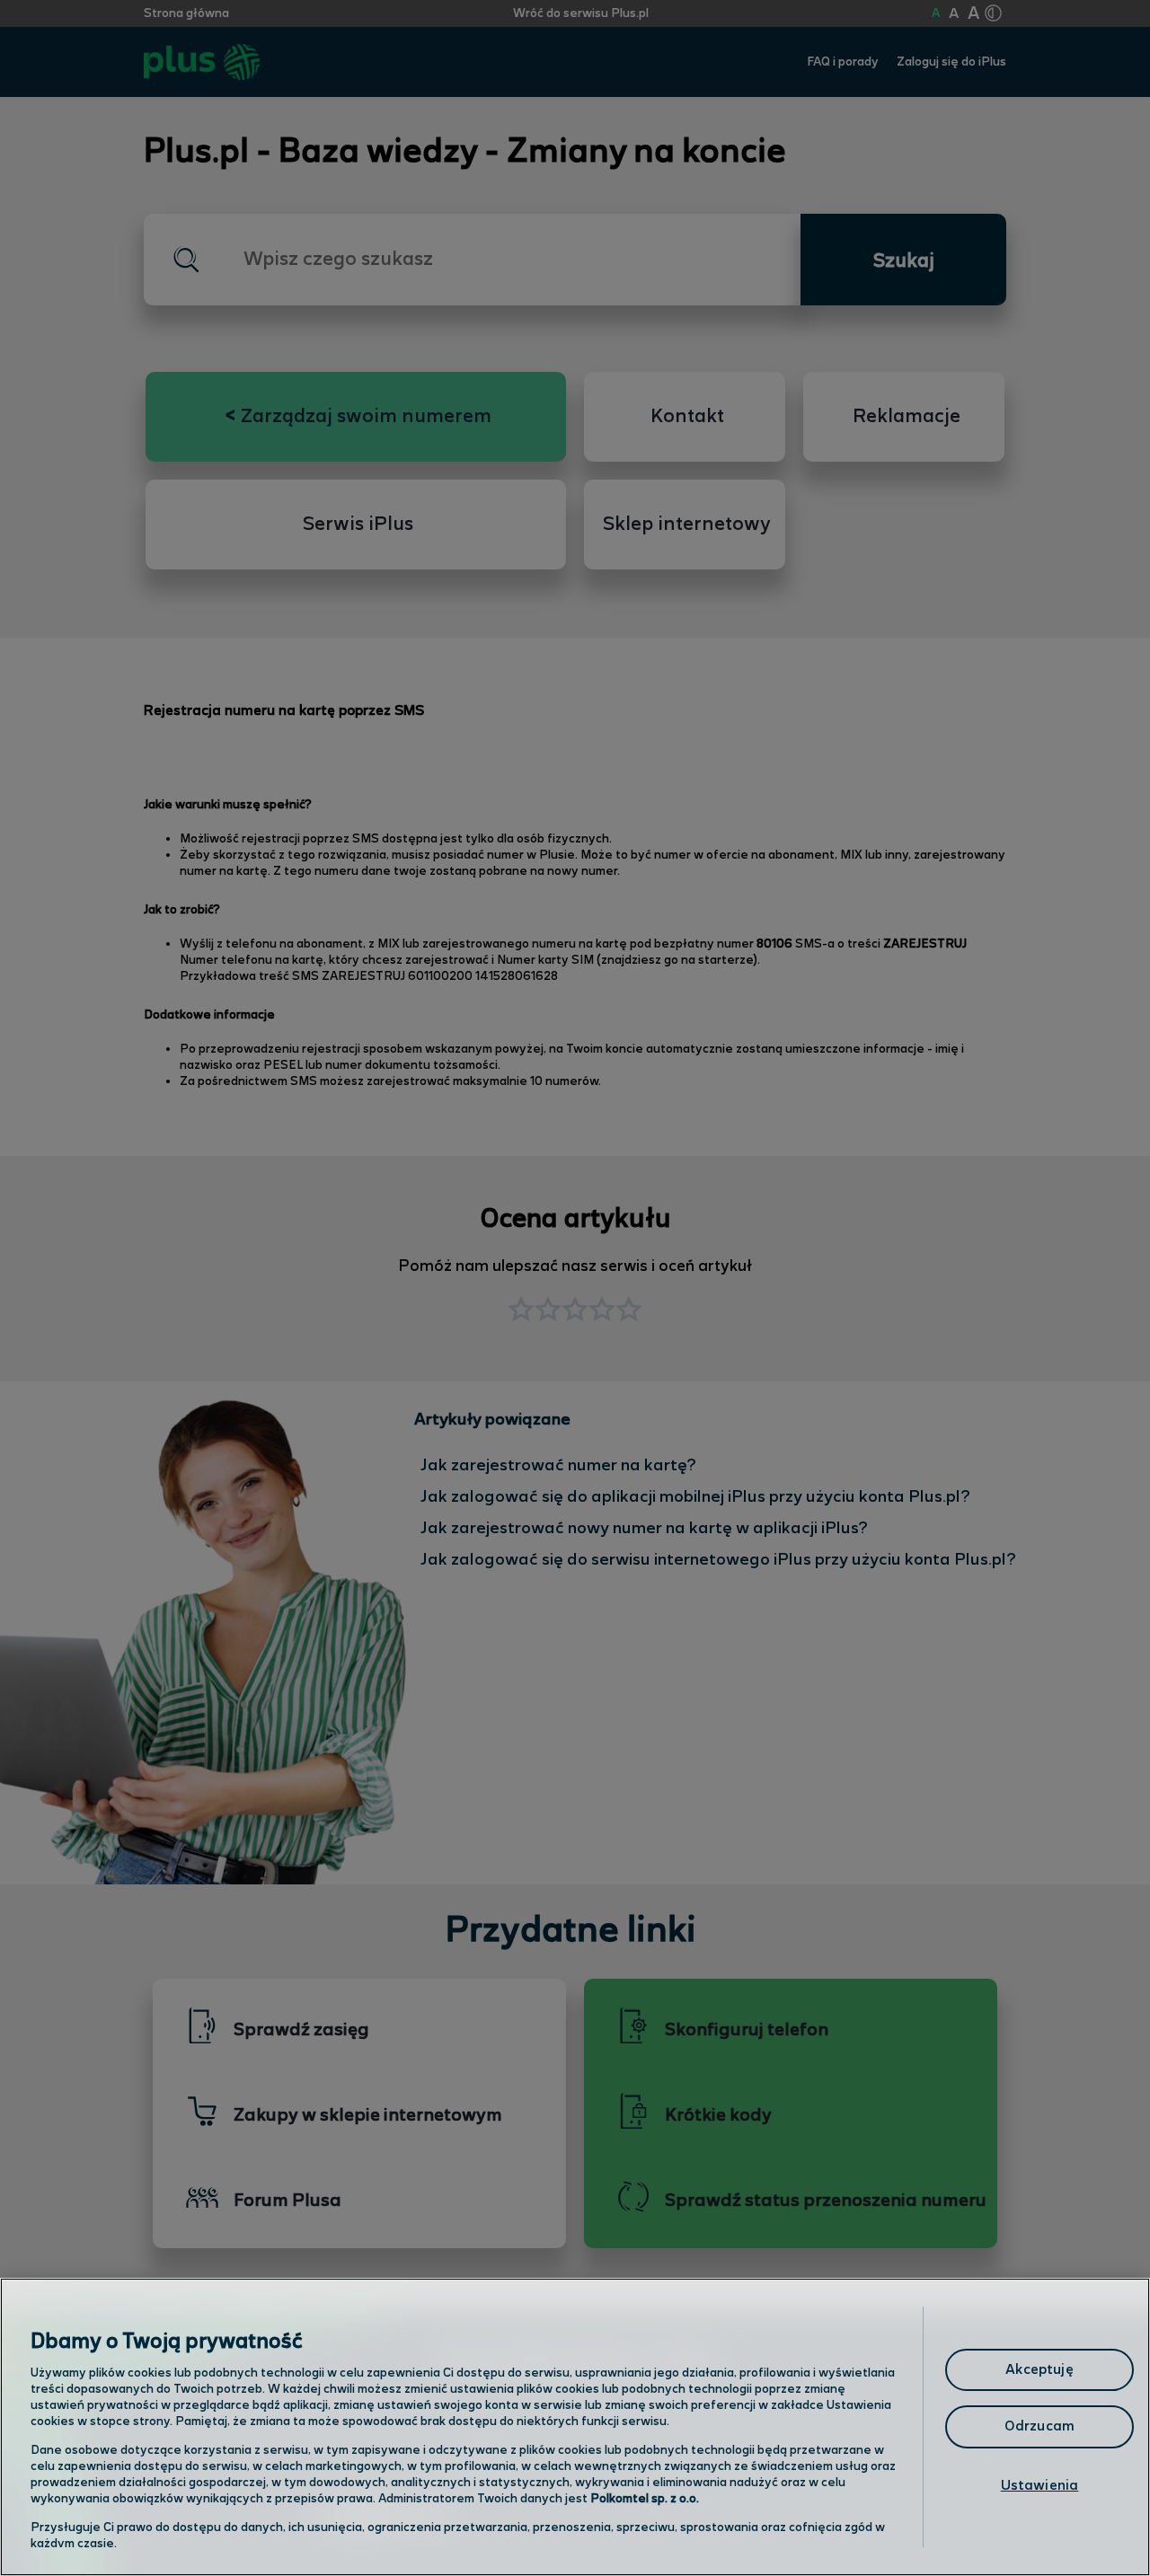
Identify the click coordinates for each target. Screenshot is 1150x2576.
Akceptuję (1039, 2370)
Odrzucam (1039, 2426)
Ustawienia (1040, 2486)
